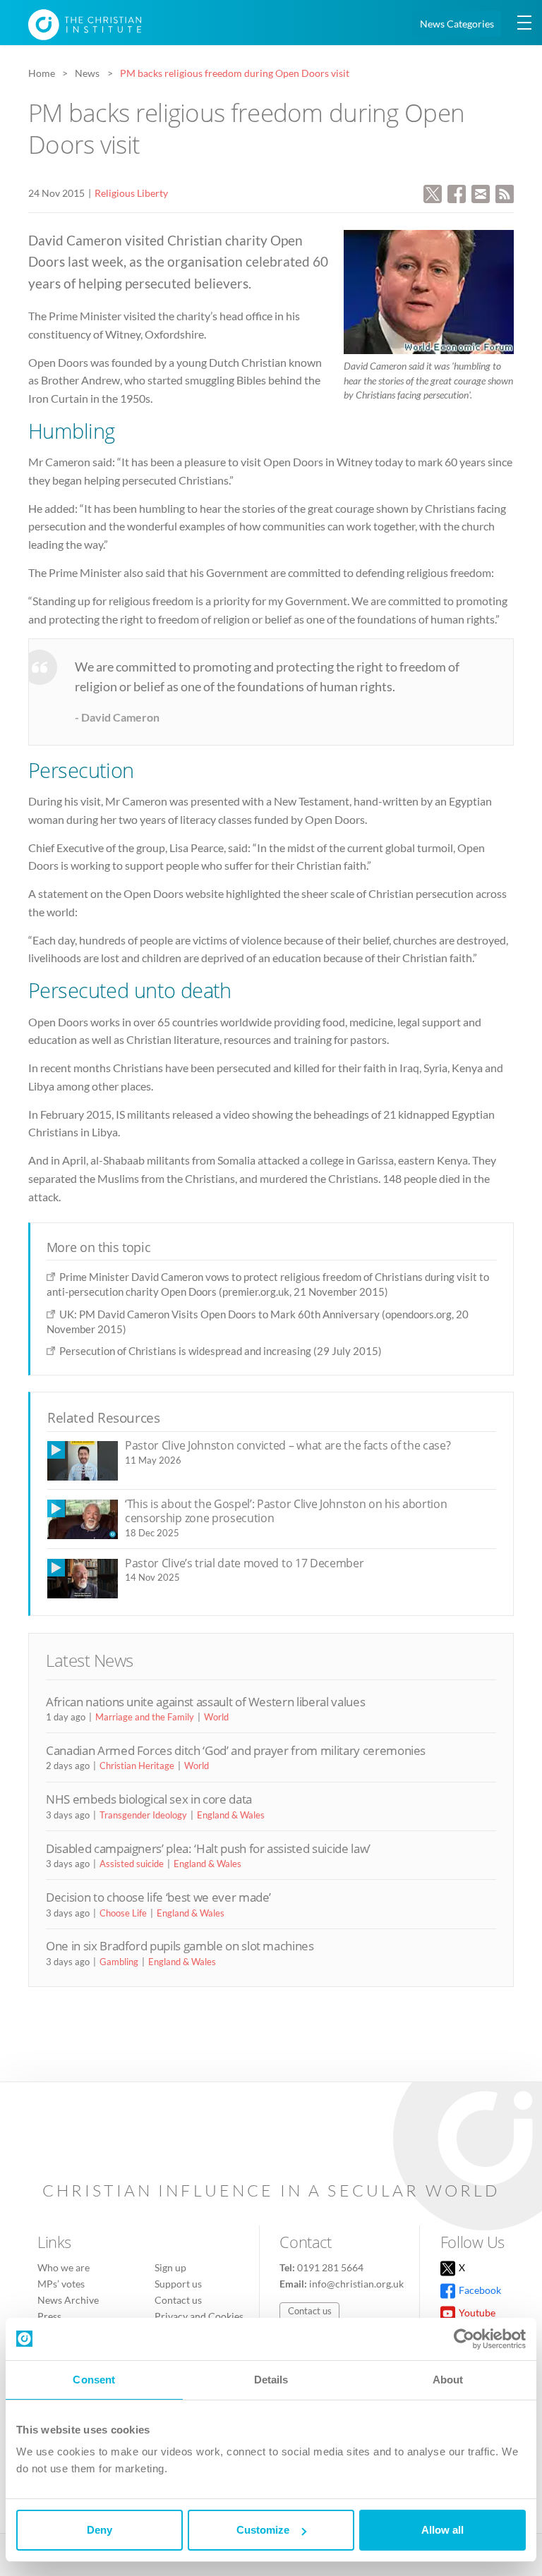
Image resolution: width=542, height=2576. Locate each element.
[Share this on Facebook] (457, 192)
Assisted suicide (132, 1864)
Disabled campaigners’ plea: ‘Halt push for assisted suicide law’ (208, 1848)
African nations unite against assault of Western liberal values (205, 1702)
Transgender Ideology (143, 1815)
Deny (100, 2530)
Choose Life (123, 1913)
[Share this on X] (433, 192)
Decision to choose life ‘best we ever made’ (158, 1897)
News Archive (68, 2300)
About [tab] (448, 2380)
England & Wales (231, 1815)
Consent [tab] (94, 2380)
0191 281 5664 (330, 2267)
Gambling (119, 1962)
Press (49, 2316)
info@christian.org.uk (356, 2284)
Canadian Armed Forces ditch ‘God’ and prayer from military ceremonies (236, 1750)
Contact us (178, 2300)
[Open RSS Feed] (505, 192)
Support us (178, 2284)
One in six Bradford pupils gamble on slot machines (180, 1946)
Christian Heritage (137, 1766)
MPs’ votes (61, 2284)
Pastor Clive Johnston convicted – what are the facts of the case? (288, 1445)
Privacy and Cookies (199, 2316)
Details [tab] (271, 2380)
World (216, 1717)
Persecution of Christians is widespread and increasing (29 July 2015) (221, 1351)
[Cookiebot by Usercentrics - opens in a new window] (464, 2339)
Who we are (64, 2267)
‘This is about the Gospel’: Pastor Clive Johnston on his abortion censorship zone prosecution (286, 1511)
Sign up (170, 2267)
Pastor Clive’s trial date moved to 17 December (244, 1563)
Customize (263, 2530)
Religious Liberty (131, 193)
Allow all (442, 2530)
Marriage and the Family (145, 1717)
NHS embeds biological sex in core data (149, 1799)
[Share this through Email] (481, 192)
